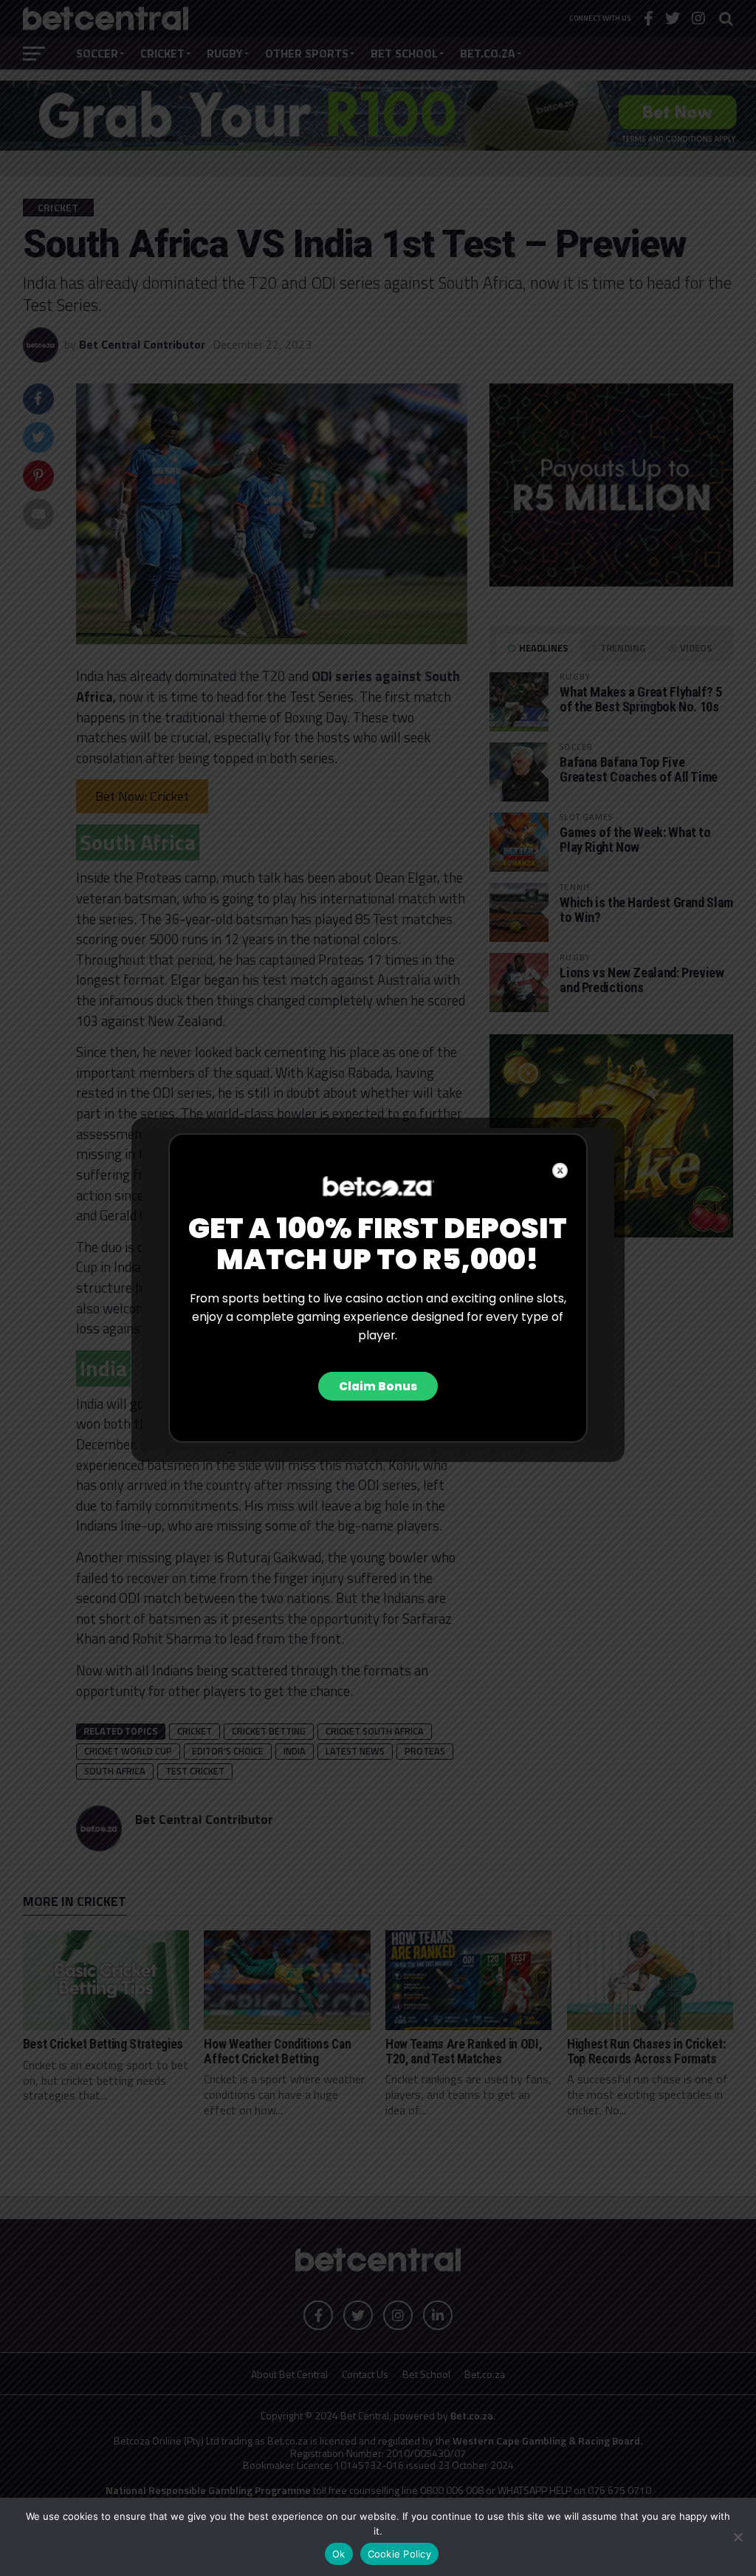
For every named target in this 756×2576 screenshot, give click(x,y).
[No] (738, 2537)
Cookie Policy (399, 2554)
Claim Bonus (378, 1386)
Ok (339, 2554)
